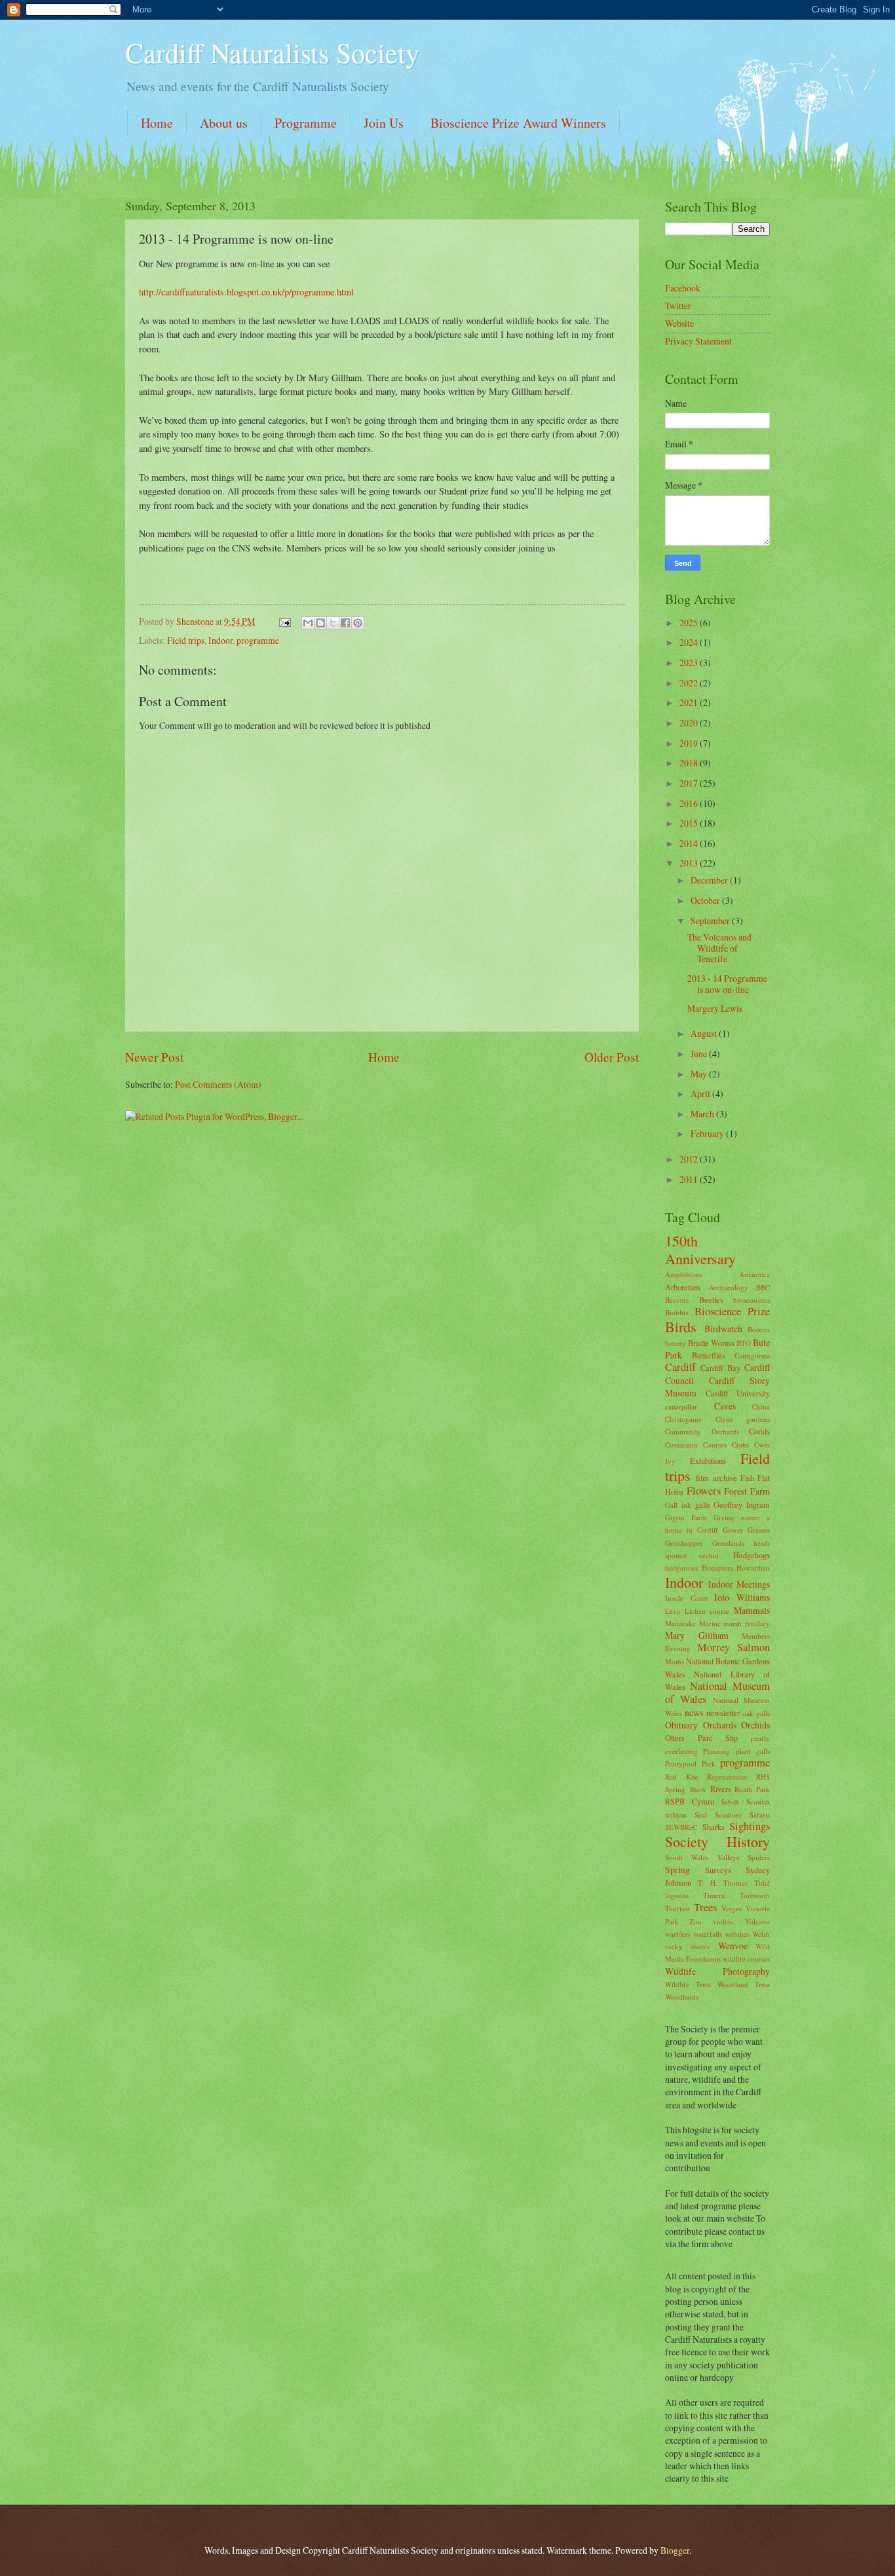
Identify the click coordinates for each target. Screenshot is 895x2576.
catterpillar (681, 1407)
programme (258, 640)
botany (676, 1343)
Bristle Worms (711, 1343)
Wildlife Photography (717, 1971)
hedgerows (681, 1568)
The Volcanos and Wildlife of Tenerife (719, 948)
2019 (690, 743)
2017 (690, 783)
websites (737, 1934)
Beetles (711, 1299)
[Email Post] (284, 621)
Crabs (740, 1445)
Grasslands (728, 1543)
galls (703, 1504)
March (703, 1114)
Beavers (677, 1300)
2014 (690, 843)
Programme (306, 123)
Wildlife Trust (688, 1984)
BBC (763, 1287)
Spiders (759, 1857)
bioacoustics (752, 1300)
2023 (690, 663)
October (706, 900)
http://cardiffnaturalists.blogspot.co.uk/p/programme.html (246, 292)
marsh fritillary (747, 1623)
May (700, 1074)
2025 (690, 623)
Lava (673, 1611)
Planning (716, 1751)
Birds (681, 1327)
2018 (690, 763)
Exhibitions (708, 1461)
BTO (744, 1343)
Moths (675, 1661)
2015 (690, 823)
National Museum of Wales (717, 1692)
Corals (759, 1431)
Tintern (714, 1895)
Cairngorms (752, 1355)
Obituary (681, 1725)
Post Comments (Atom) (218, 1084)
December (710, 880)
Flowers (704, 1491)
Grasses (759, 1530)
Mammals (752, 1610)
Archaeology (729, 1287)
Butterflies (709, 1355)
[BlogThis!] (320, 623)
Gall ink (678, 1505)
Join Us (384, 123)
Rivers (721, 1789)
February (708, 1133)
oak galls (756, 1713)
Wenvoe (733, 1946)
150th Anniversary (700, 1249)
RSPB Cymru (690, 1801)
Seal (701, 1815)
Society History (717, 1841)
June (700, 1054)
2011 (690, 1179)
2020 (690, 723)
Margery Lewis (715, 1008)
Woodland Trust (744, 1984)
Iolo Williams (742, 1597)
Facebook (683, 288)
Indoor (220, 640)
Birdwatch (723, 1329)
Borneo (759, 1329)
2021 (690, 702)
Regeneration (727, 1777)
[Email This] (308, 623)
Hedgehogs (752, 1555)
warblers (678, 1934)
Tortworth (755, 1895)
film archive (716, 1478)
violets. (724, 1921)
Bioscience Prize (732, 1311)
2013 (690, 863)
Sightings (750, 1826)
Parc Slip (718, 1738)
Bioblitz (677, 1312)
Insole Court (686, 1598)
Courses (715, 1445)
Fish (747, 1478)
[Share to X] (333, 623)
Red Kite (682, 1777)
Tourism (677, 1908)
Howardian (753, 1568)
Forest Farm (747, 1491)
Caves (725, 1406)
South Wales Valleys (702, 1857)
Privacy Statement (698, 341)
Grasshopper (684, 1543)
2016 (690, 803)
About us (224, 123)
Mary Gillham (697, 1635)
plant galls (753, 1751)
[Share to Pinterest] (358, 623)
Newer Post (154, 1057)
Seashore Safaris (742, 1815)
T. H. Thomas (723, 1883)
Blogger (675, 2550)
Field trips (186, 640)
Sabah (730, 1801)
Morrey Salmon (733, 1647)
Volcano (757, 1921)
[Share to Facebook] (345, 623)
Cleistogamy (684, 1419)
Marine (710, 1623)
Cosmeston (681, 1445)
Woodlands (682, 1997)
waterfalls (708, 1934)
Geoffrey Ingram (742, 1504)
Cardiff (680, 1367)
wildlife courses (746, 1959)
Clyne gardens (743, 1419)
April (701, 1093)
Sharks (714, 1827)
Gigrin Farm (686, 1517)
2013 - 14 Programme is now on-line (727, 984)
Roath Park (752, 1789)
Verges (732, 1908)
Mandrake (680, 1623)
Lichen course (707, 1611)
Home (157, 123)
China (761, 1407)
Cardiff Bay (720, 1368)
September (711, 921)
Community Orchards (702, 1431)
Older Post (612, 1057)
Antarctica (754, 1274)
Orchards (720, 1725)
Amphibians (683, 1274)
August (705, 1033)
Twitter (678, 306)
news (694, 1712)
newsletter (723, 1713)
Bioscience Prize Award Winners (518, 123)
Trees (705, 1907)
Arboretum (683, 1287)
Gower (733, 1530)
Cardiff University (738, 1393)
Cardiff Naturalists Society (272, 52)
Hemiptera (717, 1568)
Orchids (755, 1725)
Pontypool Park (690, 1764)
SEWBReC (681, 1827)
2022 (690, 683)
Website (679, 323)
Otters (675, 1738)
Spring (677, 1870)
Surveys (718, 1870)
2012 (690, 1159)
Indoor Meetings (739, 1584)
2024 (690, 642)
